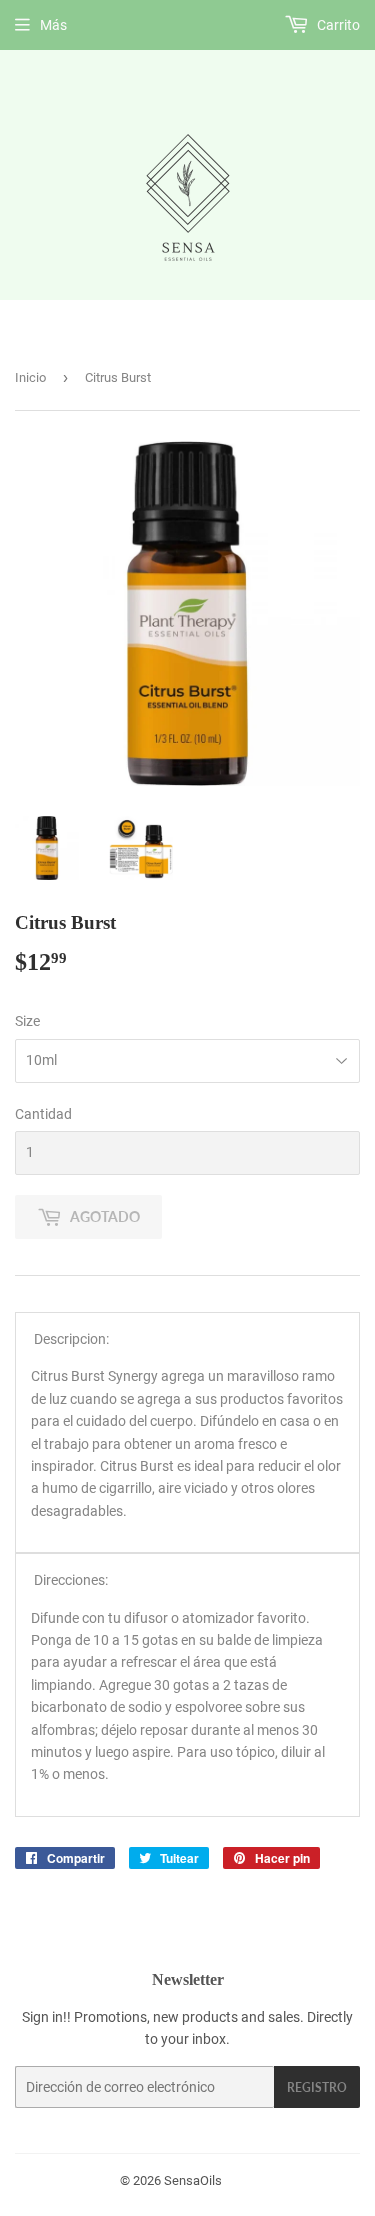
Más (53, 25)
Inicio (30, 377)
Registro (317, 2087)
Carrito (337, 25)
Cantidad (43, 1114)
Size (27, 1021)
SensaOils (193, 2180)
